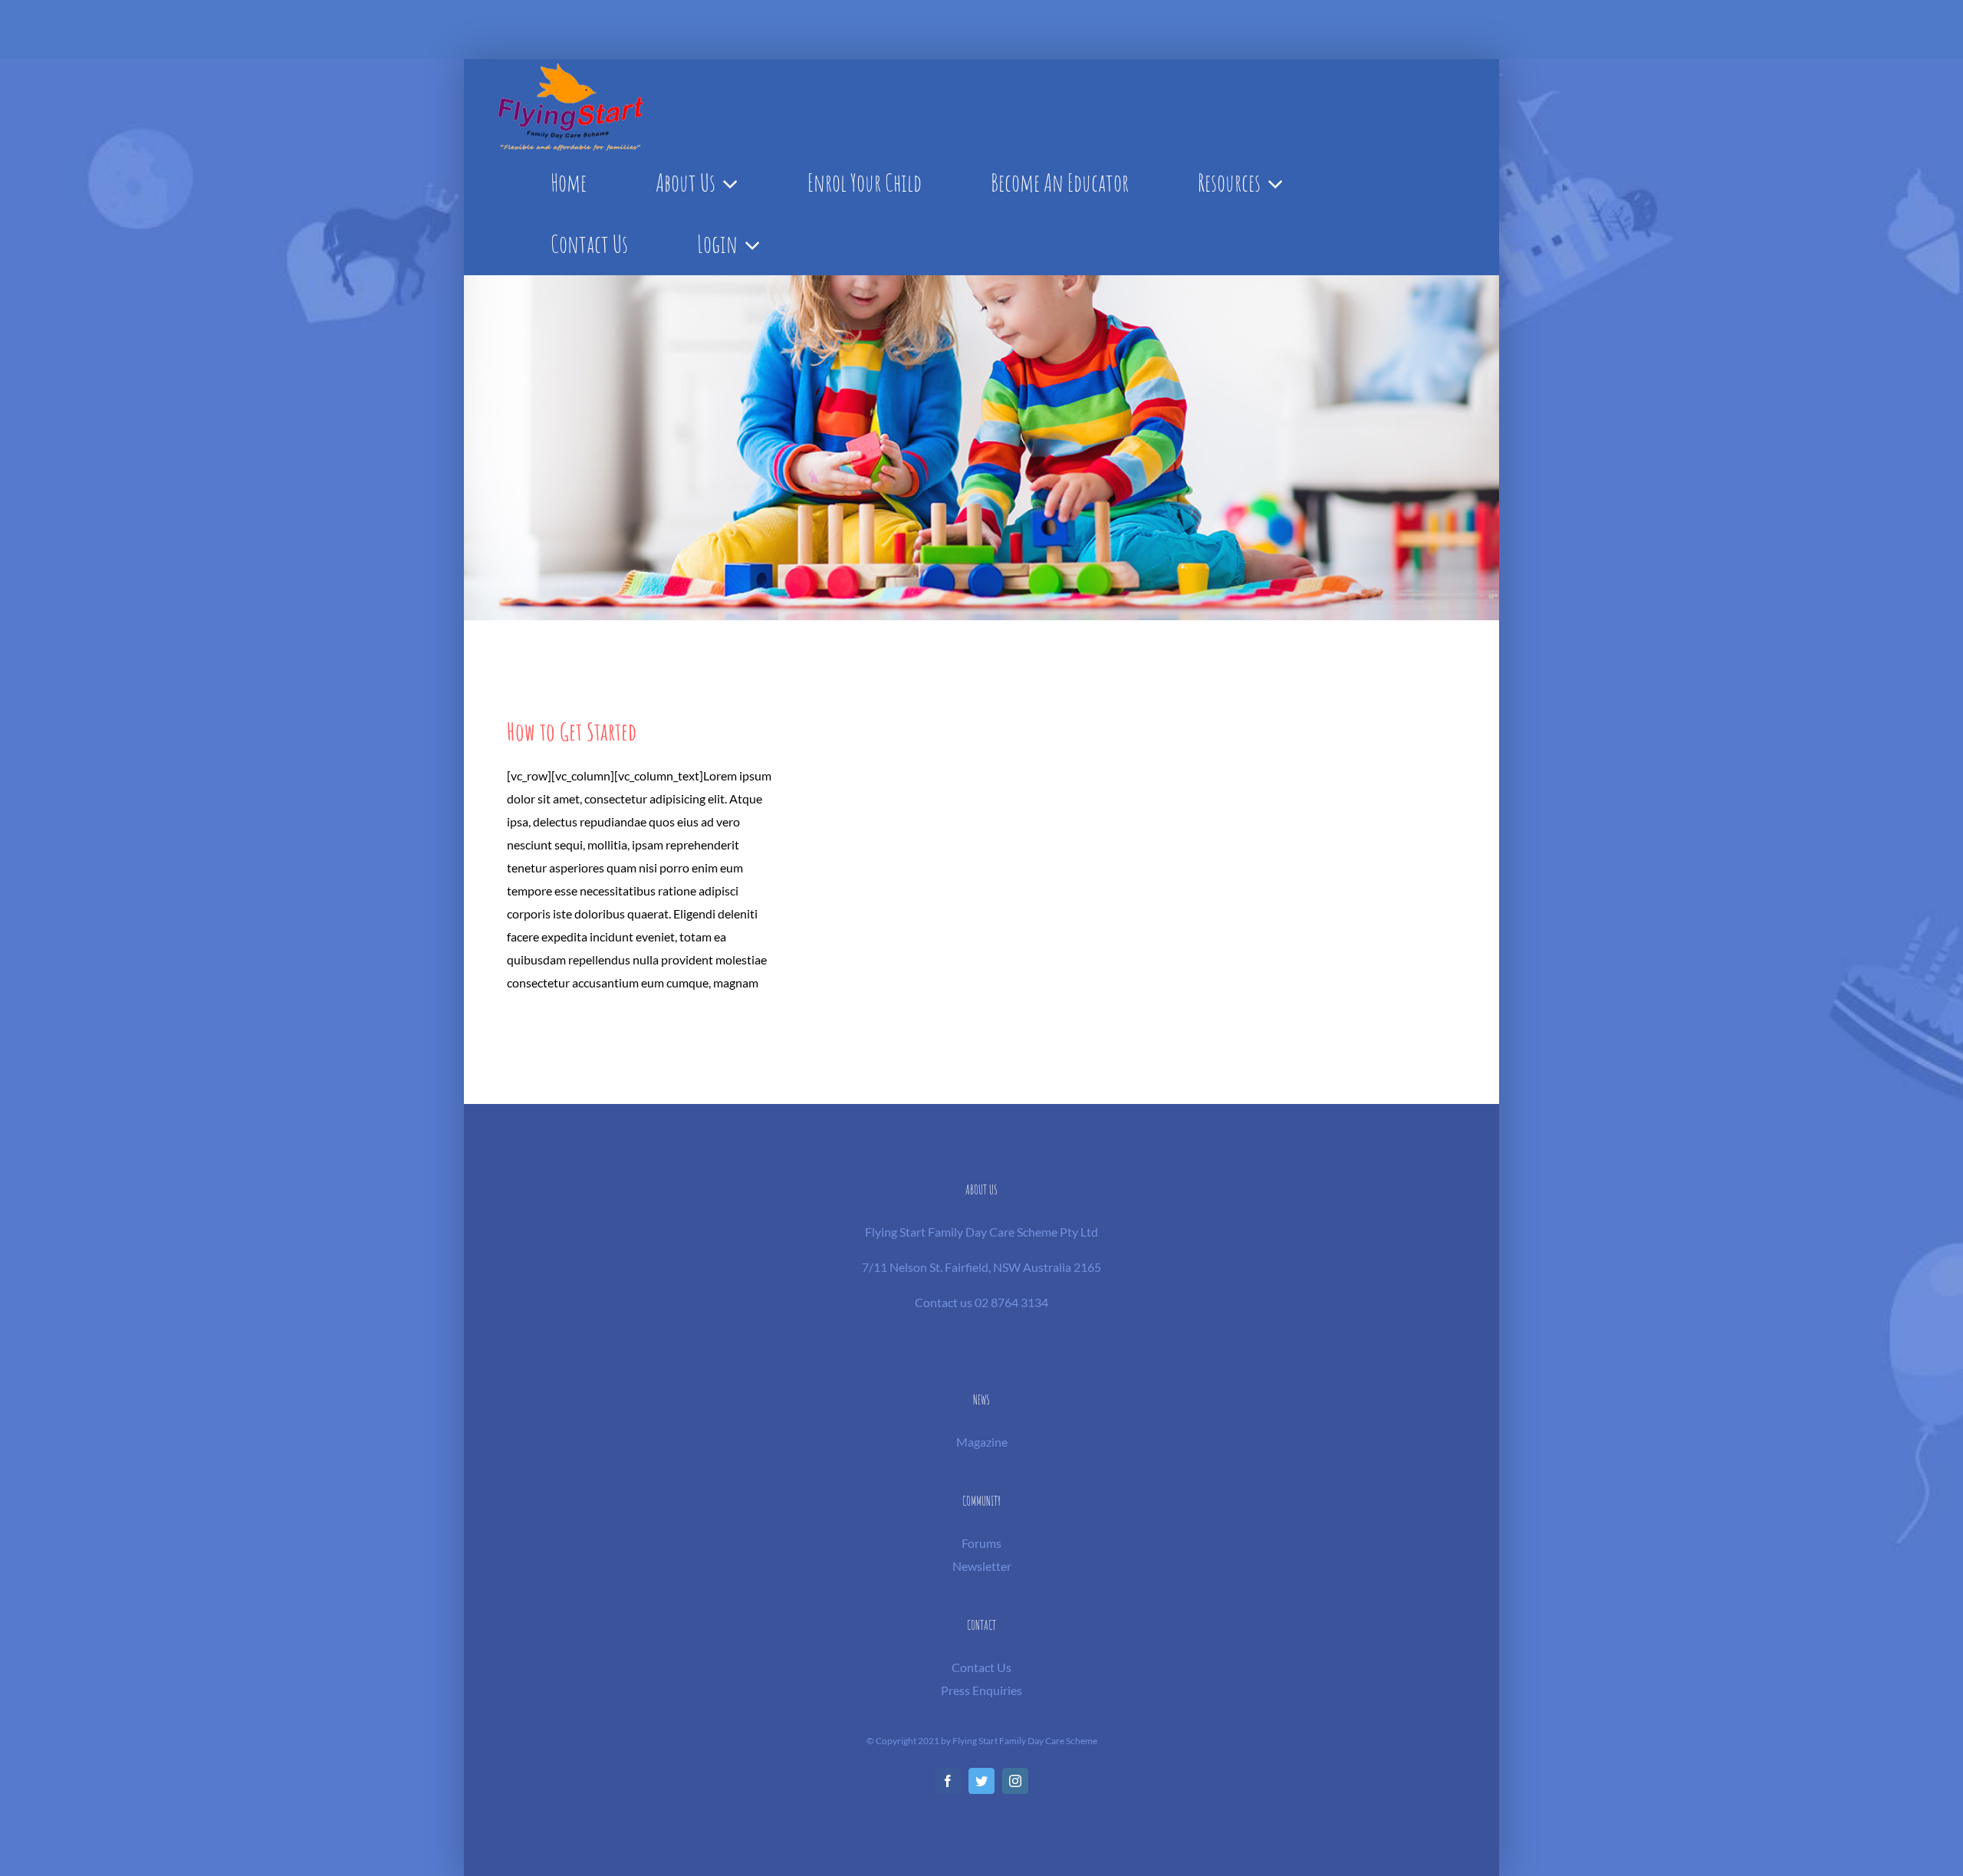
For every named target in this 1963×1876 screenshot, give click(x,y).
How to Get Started (572, 731)
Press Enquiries (981, 1690)
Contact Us (981, 1667)
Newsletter (982, 1566)
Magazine (982, 1442)
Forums (981, 1543)
